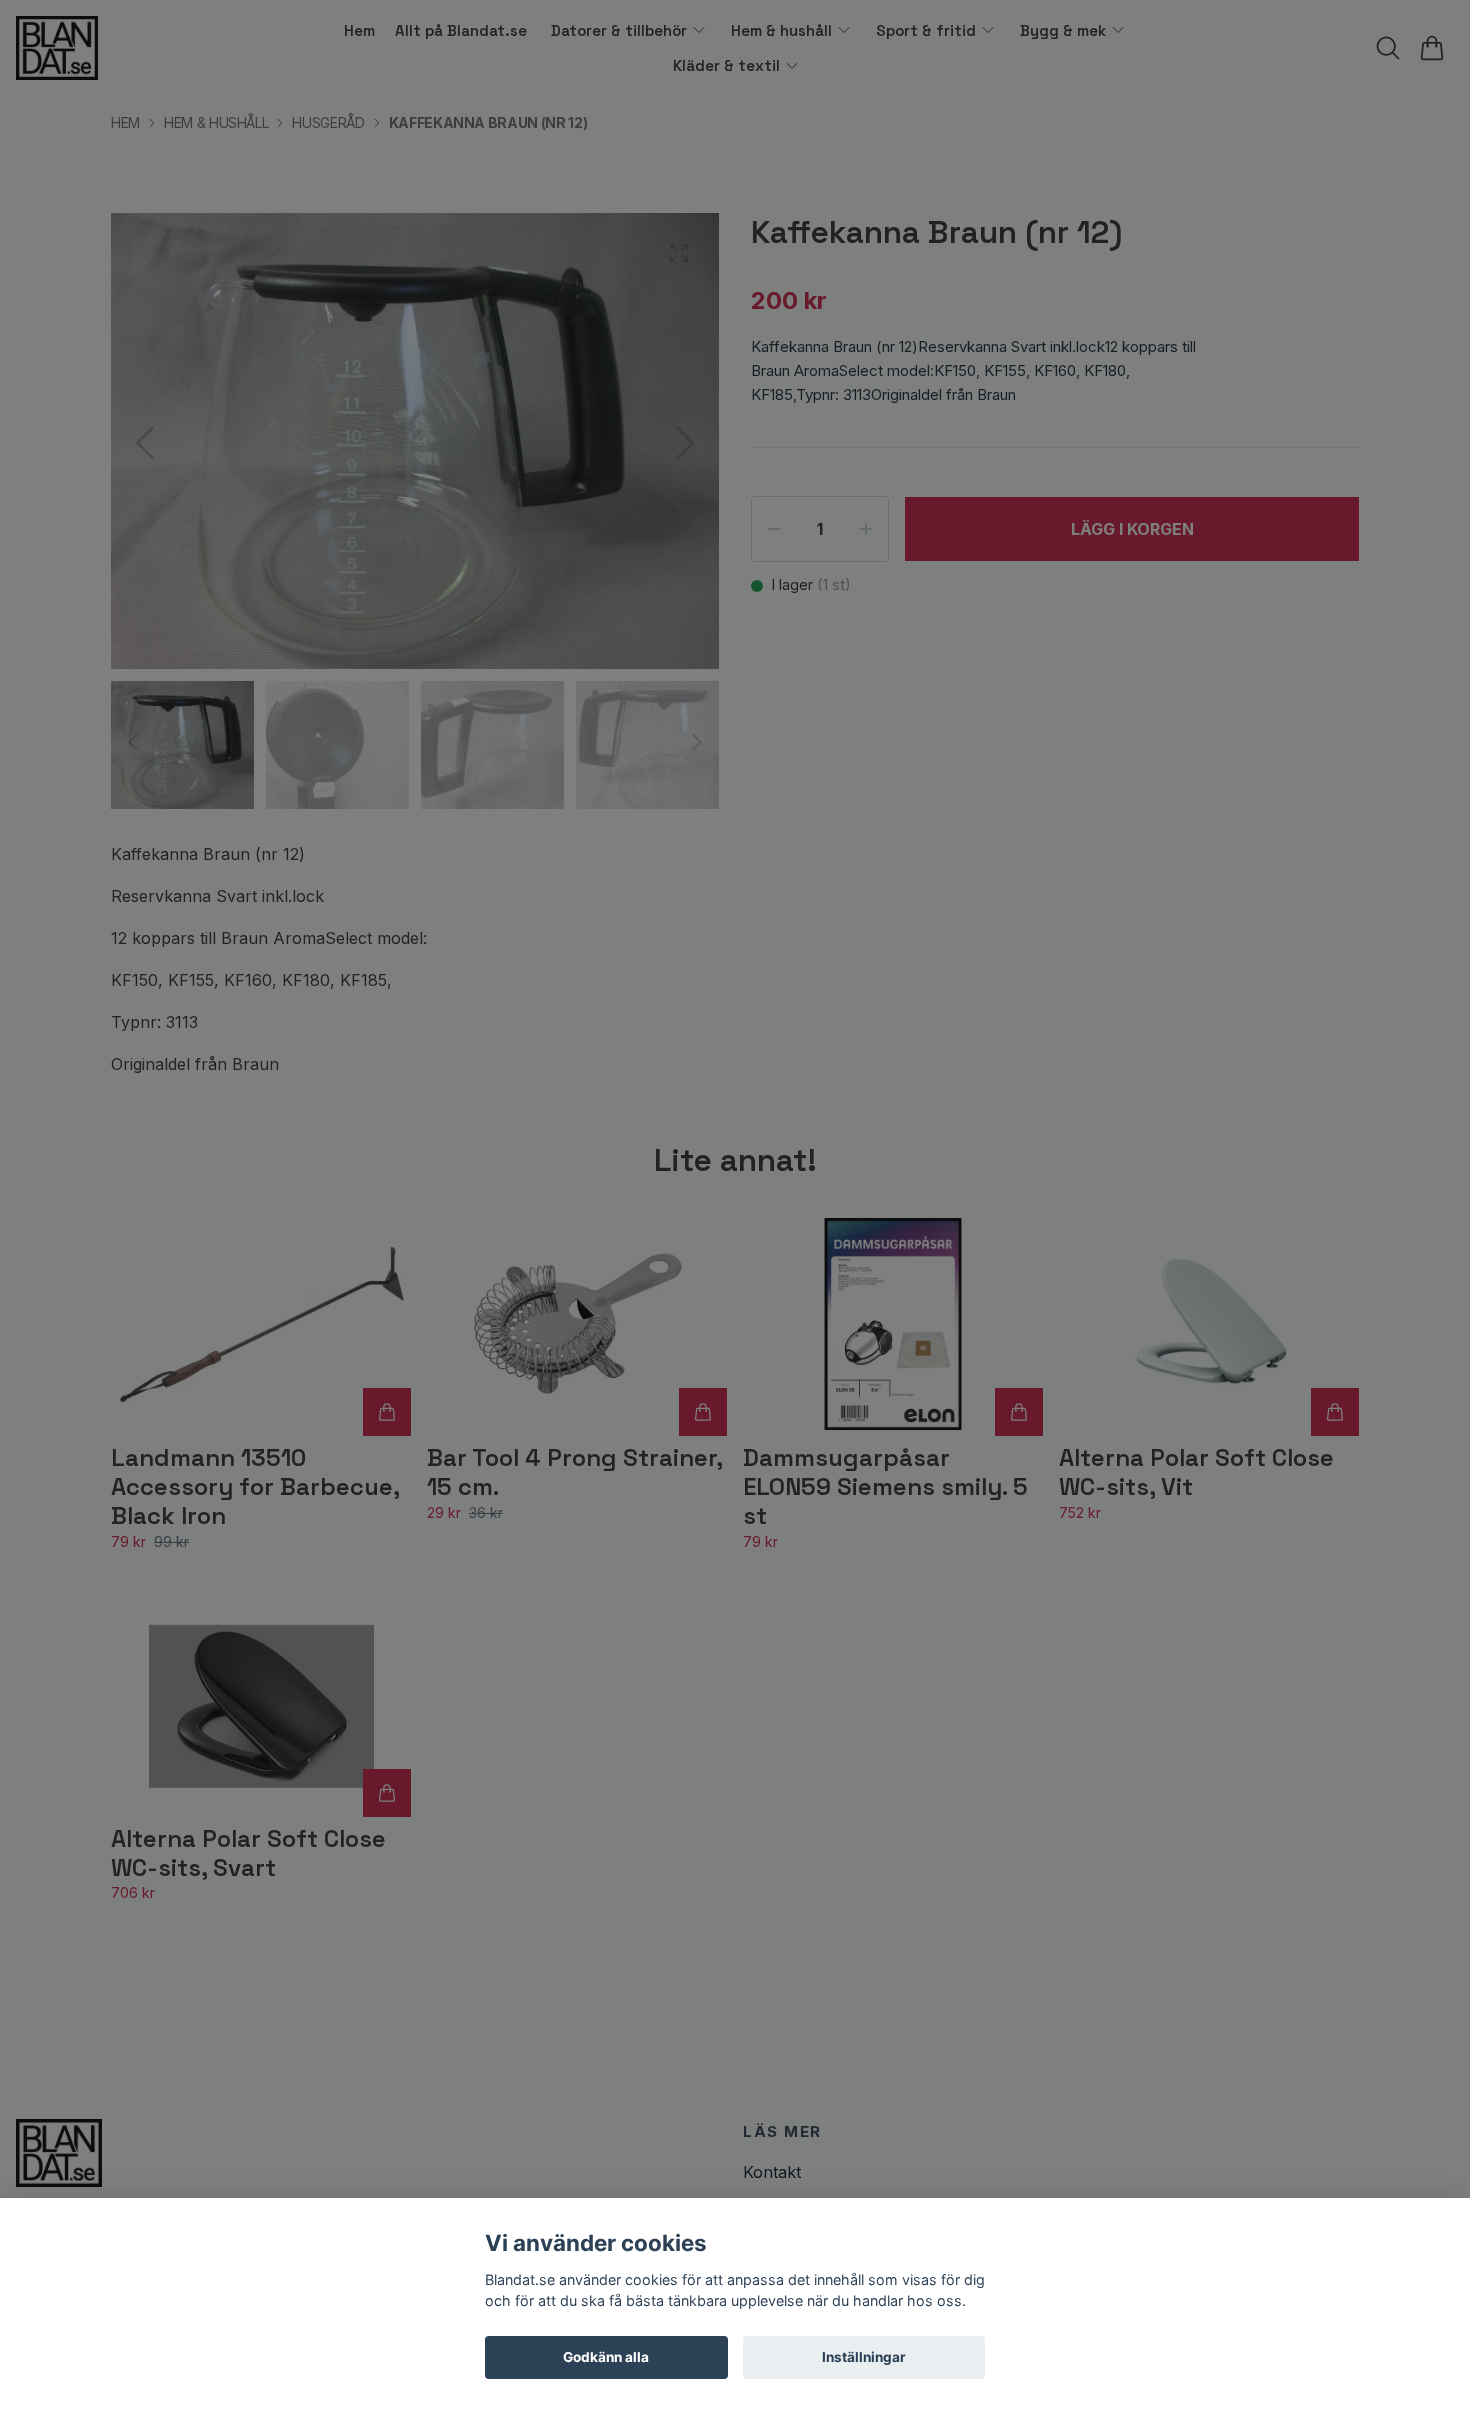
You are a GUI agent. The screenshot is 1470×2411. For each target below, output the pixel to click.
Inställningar (864, 2357)
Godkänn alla (606, 2357)
